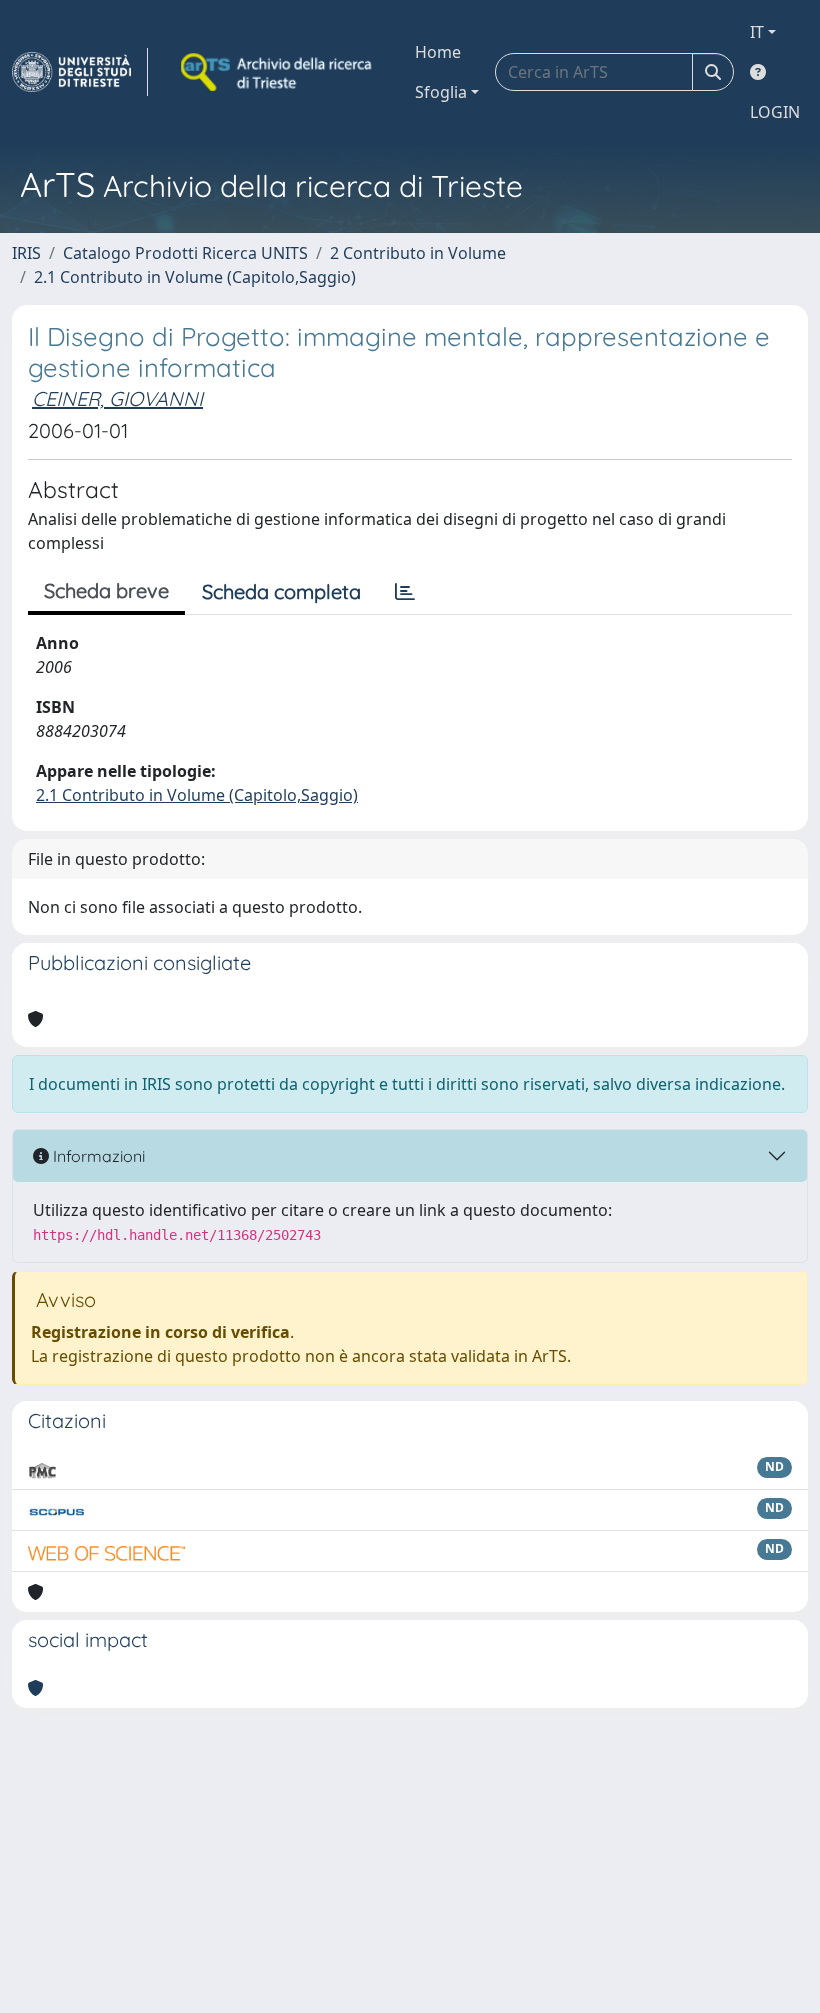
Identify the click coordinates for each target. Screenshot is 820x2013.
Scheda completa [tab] (281, 591)
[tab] (405, 592)
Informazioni (97, 1156)
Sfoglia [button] (441, 92)
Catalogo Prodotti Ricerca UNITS (185, 253)
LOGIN (775, 112)
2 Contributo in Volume (418, 253)
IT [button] (757, 32)
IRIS (26, 253)
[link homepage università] (278, 72)
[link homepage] (80, 72)
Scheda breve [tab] (106, 590)
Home (438, 52)
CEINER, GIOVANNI (117, 398)
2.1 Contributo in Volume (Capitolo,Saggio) (195, 277)
